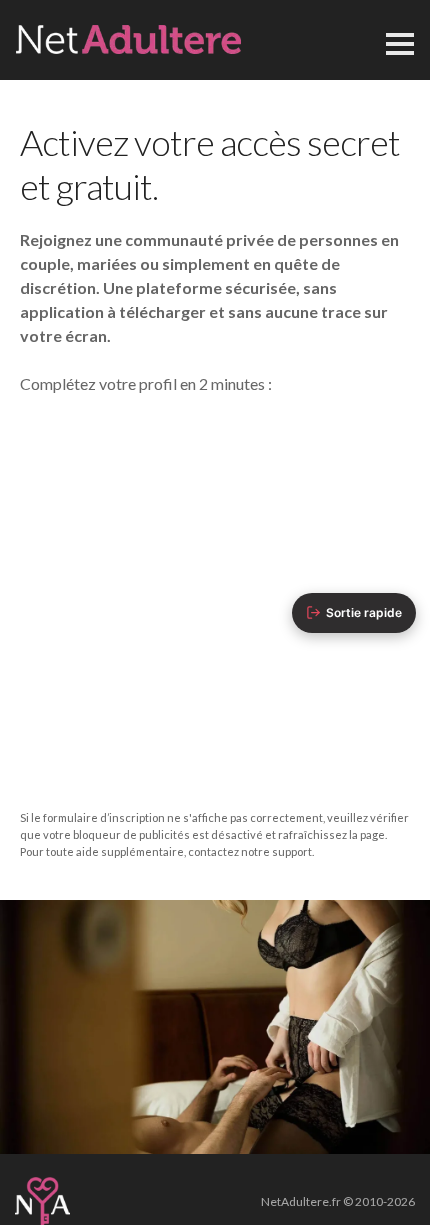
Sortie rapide (364, 612)
